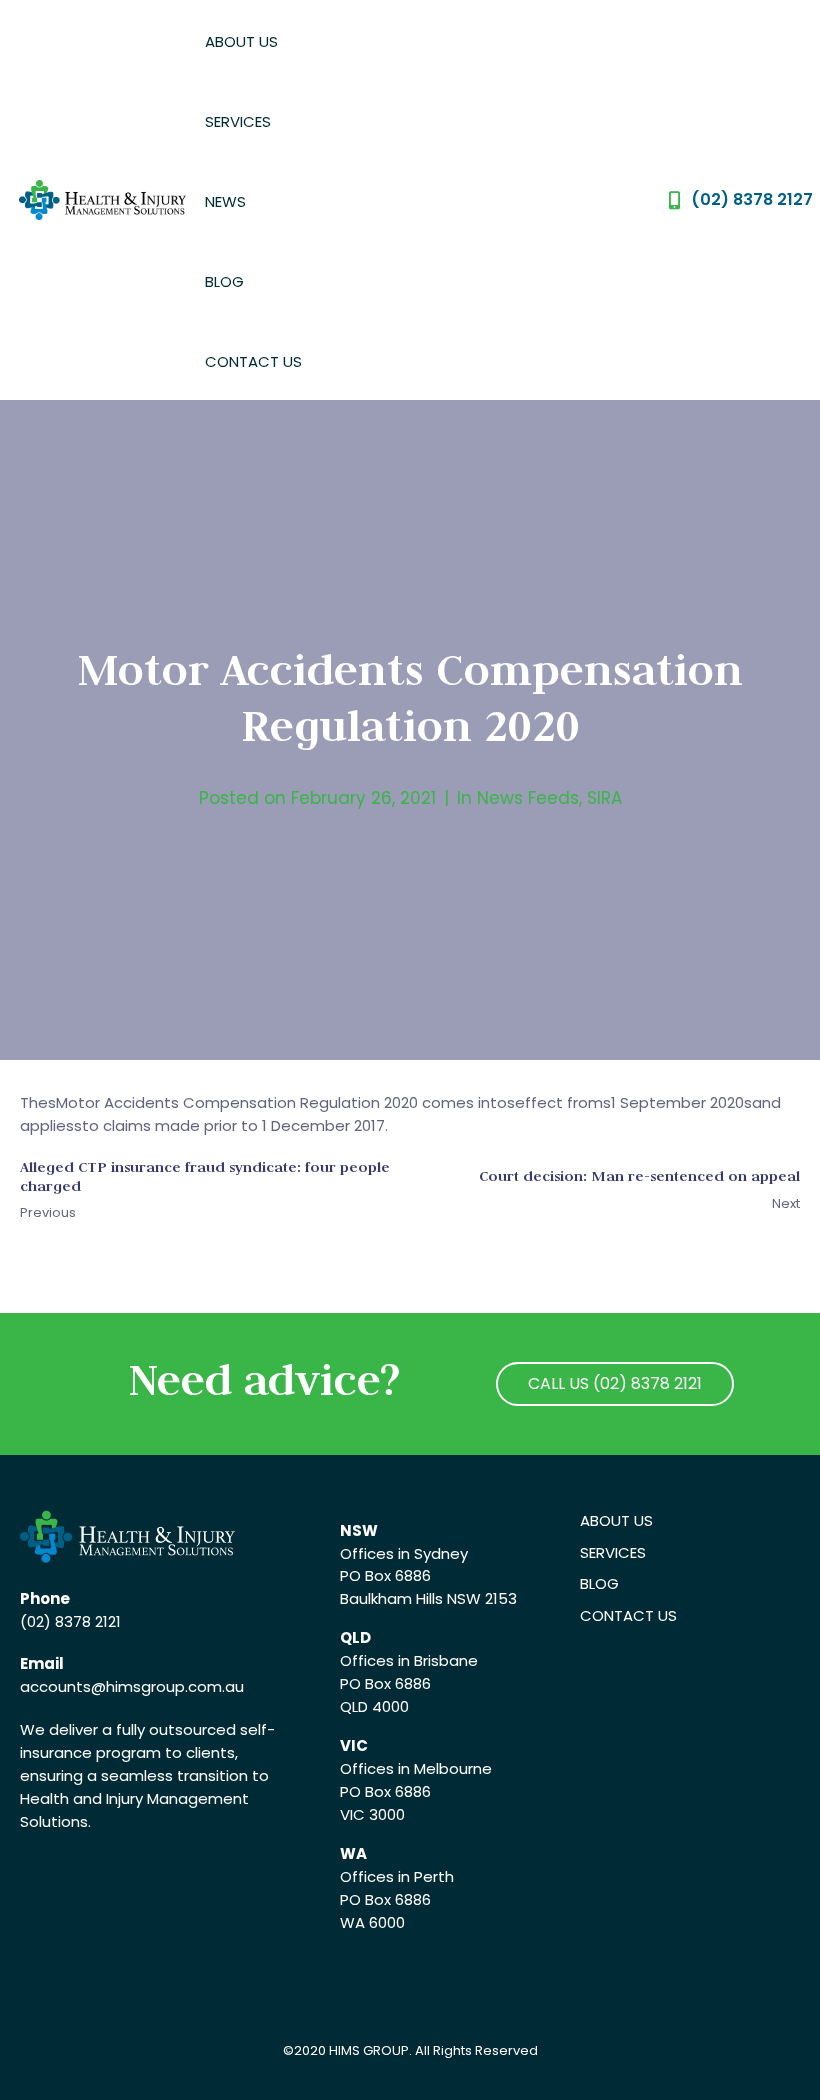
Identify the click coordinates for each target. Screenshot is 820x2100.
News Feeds (528, 798)
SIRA (604, 798)
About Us (241, 41)
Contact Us (253, 361)
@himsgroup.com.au (167, 1686)
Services (238, 121)
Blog (224, 281)
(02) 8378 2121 (70, 1621)
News (225, 201)
